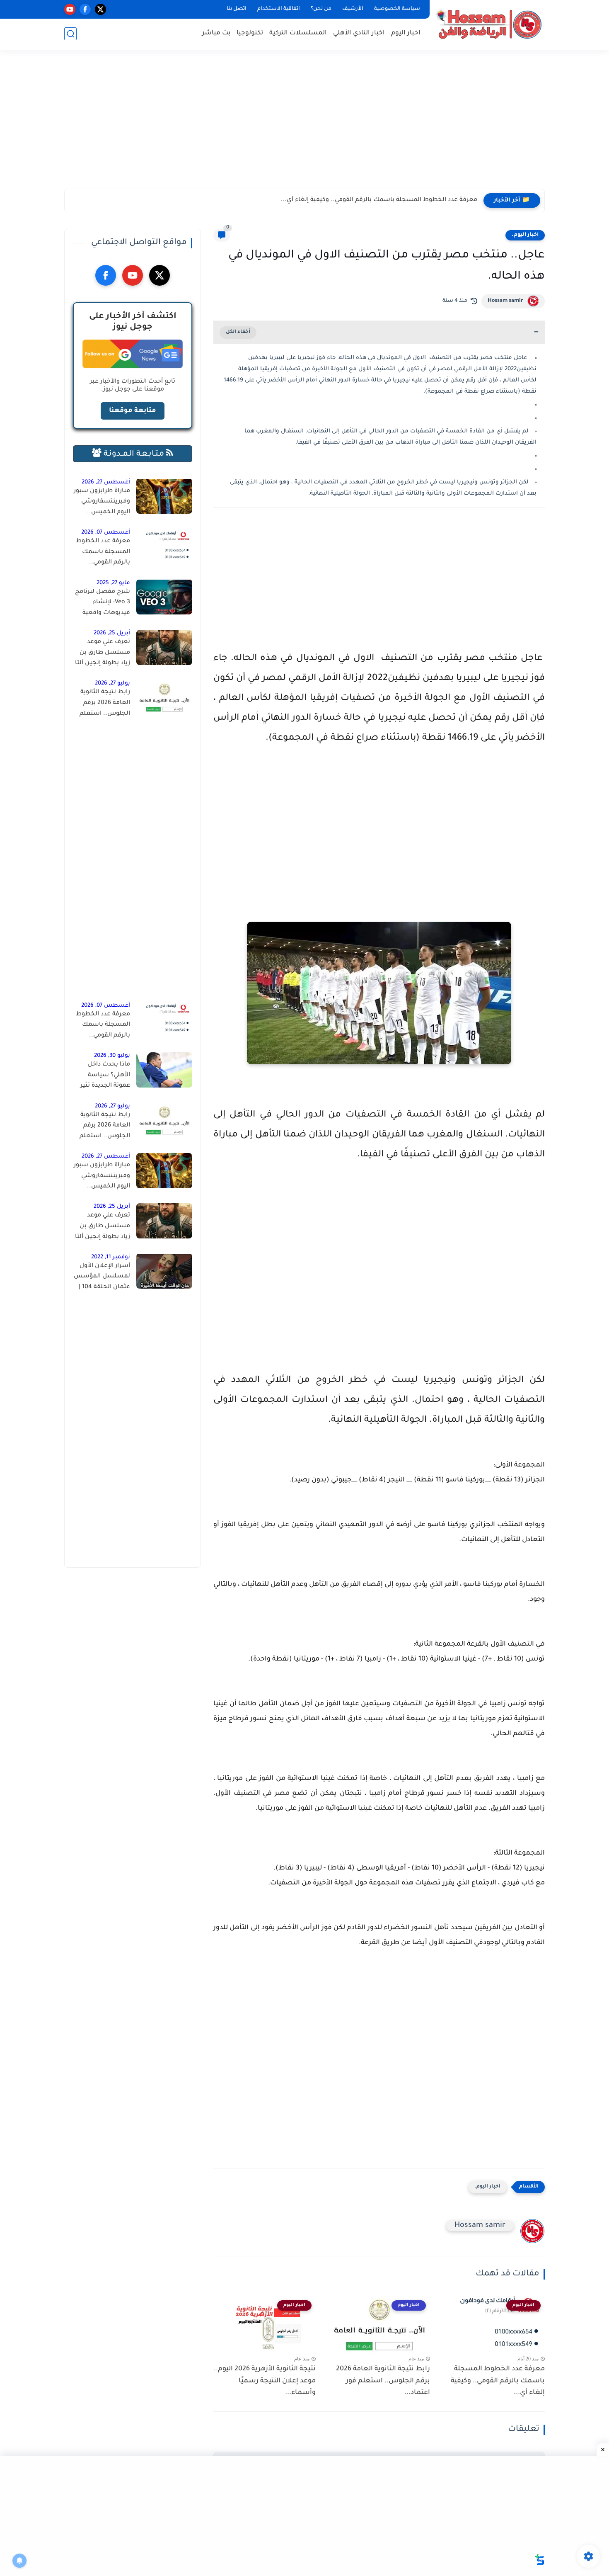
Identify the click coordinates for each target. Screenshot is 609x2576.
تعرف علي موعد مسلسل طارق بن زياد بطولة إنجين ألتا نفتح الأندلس (103, 654)
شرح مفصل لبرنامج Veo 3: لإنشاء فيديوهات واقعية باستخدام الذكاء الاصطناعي (103, 604)
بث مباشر (216, 33)
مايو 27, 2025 (113, 583)
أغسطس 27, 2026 (106, 482)
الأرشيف (353, 9)
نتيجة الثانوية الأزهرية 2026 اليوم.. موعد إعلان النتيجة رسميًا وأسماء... (265, 2381)
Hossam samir (505, 301)
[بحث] (70, 34)
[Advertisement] (304, 124)
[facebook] (85, 9)
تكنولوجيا (250, 33)
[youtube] (70, 9)
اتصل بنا (237, 9)
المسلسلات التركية (298, 33)
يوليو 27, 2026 (112, 683)
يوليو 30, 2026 (112, 1056)
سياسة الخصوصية (397, 9)
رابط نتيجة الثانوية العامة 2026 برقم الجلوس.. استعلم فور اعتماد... (383, 2381)
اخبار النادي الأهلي (359, 33)
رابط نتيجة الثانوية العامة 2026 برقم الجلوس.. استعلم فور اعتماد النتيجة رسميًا (105, 704)
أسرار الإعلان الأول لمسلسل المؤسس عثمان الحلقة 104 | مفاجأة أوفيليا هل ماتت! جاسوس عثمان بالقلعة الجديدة (102, 1278)
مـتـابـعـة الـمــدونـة (134, 454)
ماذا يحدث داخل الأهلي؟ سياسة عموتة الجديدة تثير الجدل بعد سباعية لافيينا (105, 1077)
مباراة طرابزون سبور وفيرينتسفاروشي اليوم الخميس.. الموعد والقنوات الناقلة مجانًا (102, 503)
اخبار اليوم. (525, 235)
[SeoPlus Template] (540, 2560)
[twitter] (100, 9)
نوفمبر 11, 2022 (111, 1257)
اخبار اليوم (406, 33)
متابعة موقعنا (133, 410)
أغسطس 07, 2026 (106, 533)
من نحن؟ (321, 9)
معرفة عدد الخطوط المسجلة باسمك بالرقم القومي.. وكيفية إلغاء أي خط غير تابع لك (103, 554)
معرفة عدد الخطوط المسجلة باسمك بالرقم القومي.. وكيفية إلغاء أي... (379, 200)
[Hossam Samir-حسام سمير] (489, 24)
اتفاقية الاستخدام (279, 9)
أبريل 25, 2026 (112, 633)
